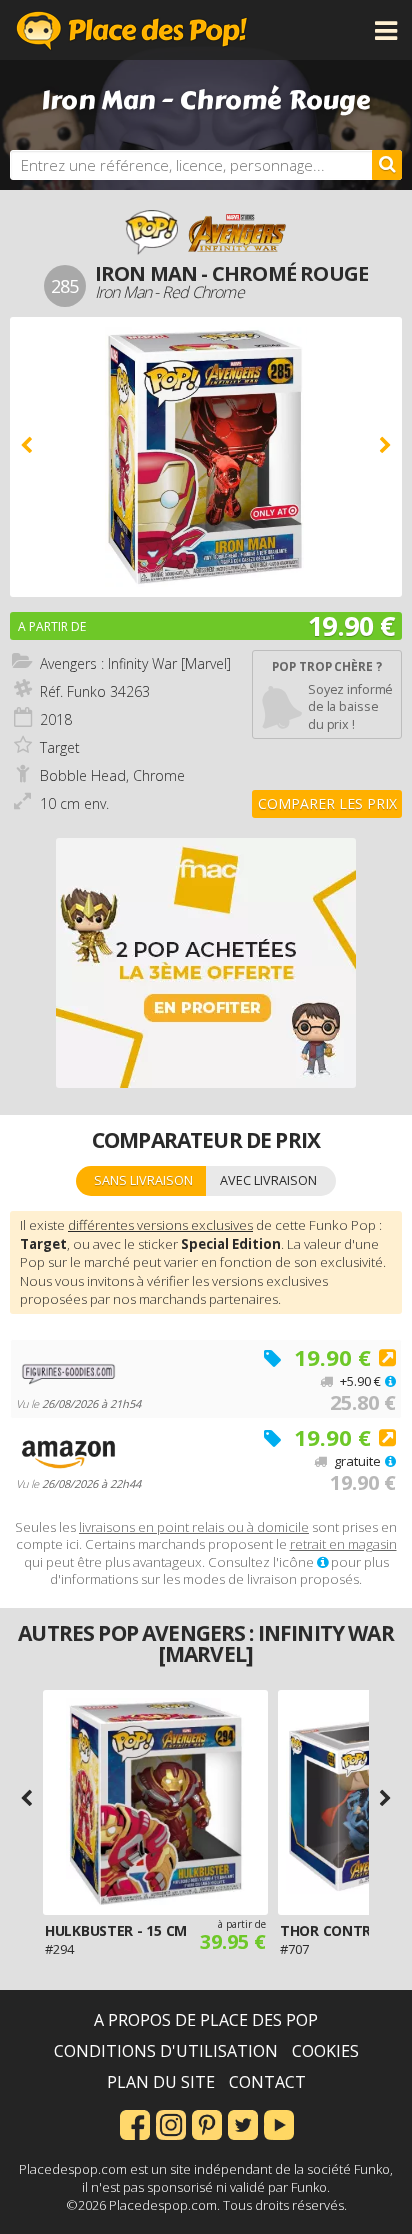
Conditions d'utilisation (166, 2051)
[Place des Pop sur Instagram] (171, 2123)
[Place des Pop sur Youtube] (279, 2123)
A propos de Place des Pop (206, 2020)
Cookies (325, 2051)
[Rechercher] (387, 165)
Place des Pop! (132, 30)
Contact (267, 2082)
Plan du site (161, 2082)
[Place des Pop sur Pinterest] (207, 2123)
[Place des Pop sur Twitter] (243, 2123)
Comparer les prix (327, 803)
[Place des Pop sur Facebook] (135, 2123)
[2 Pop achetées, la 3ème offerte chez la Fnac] (206, 963)
